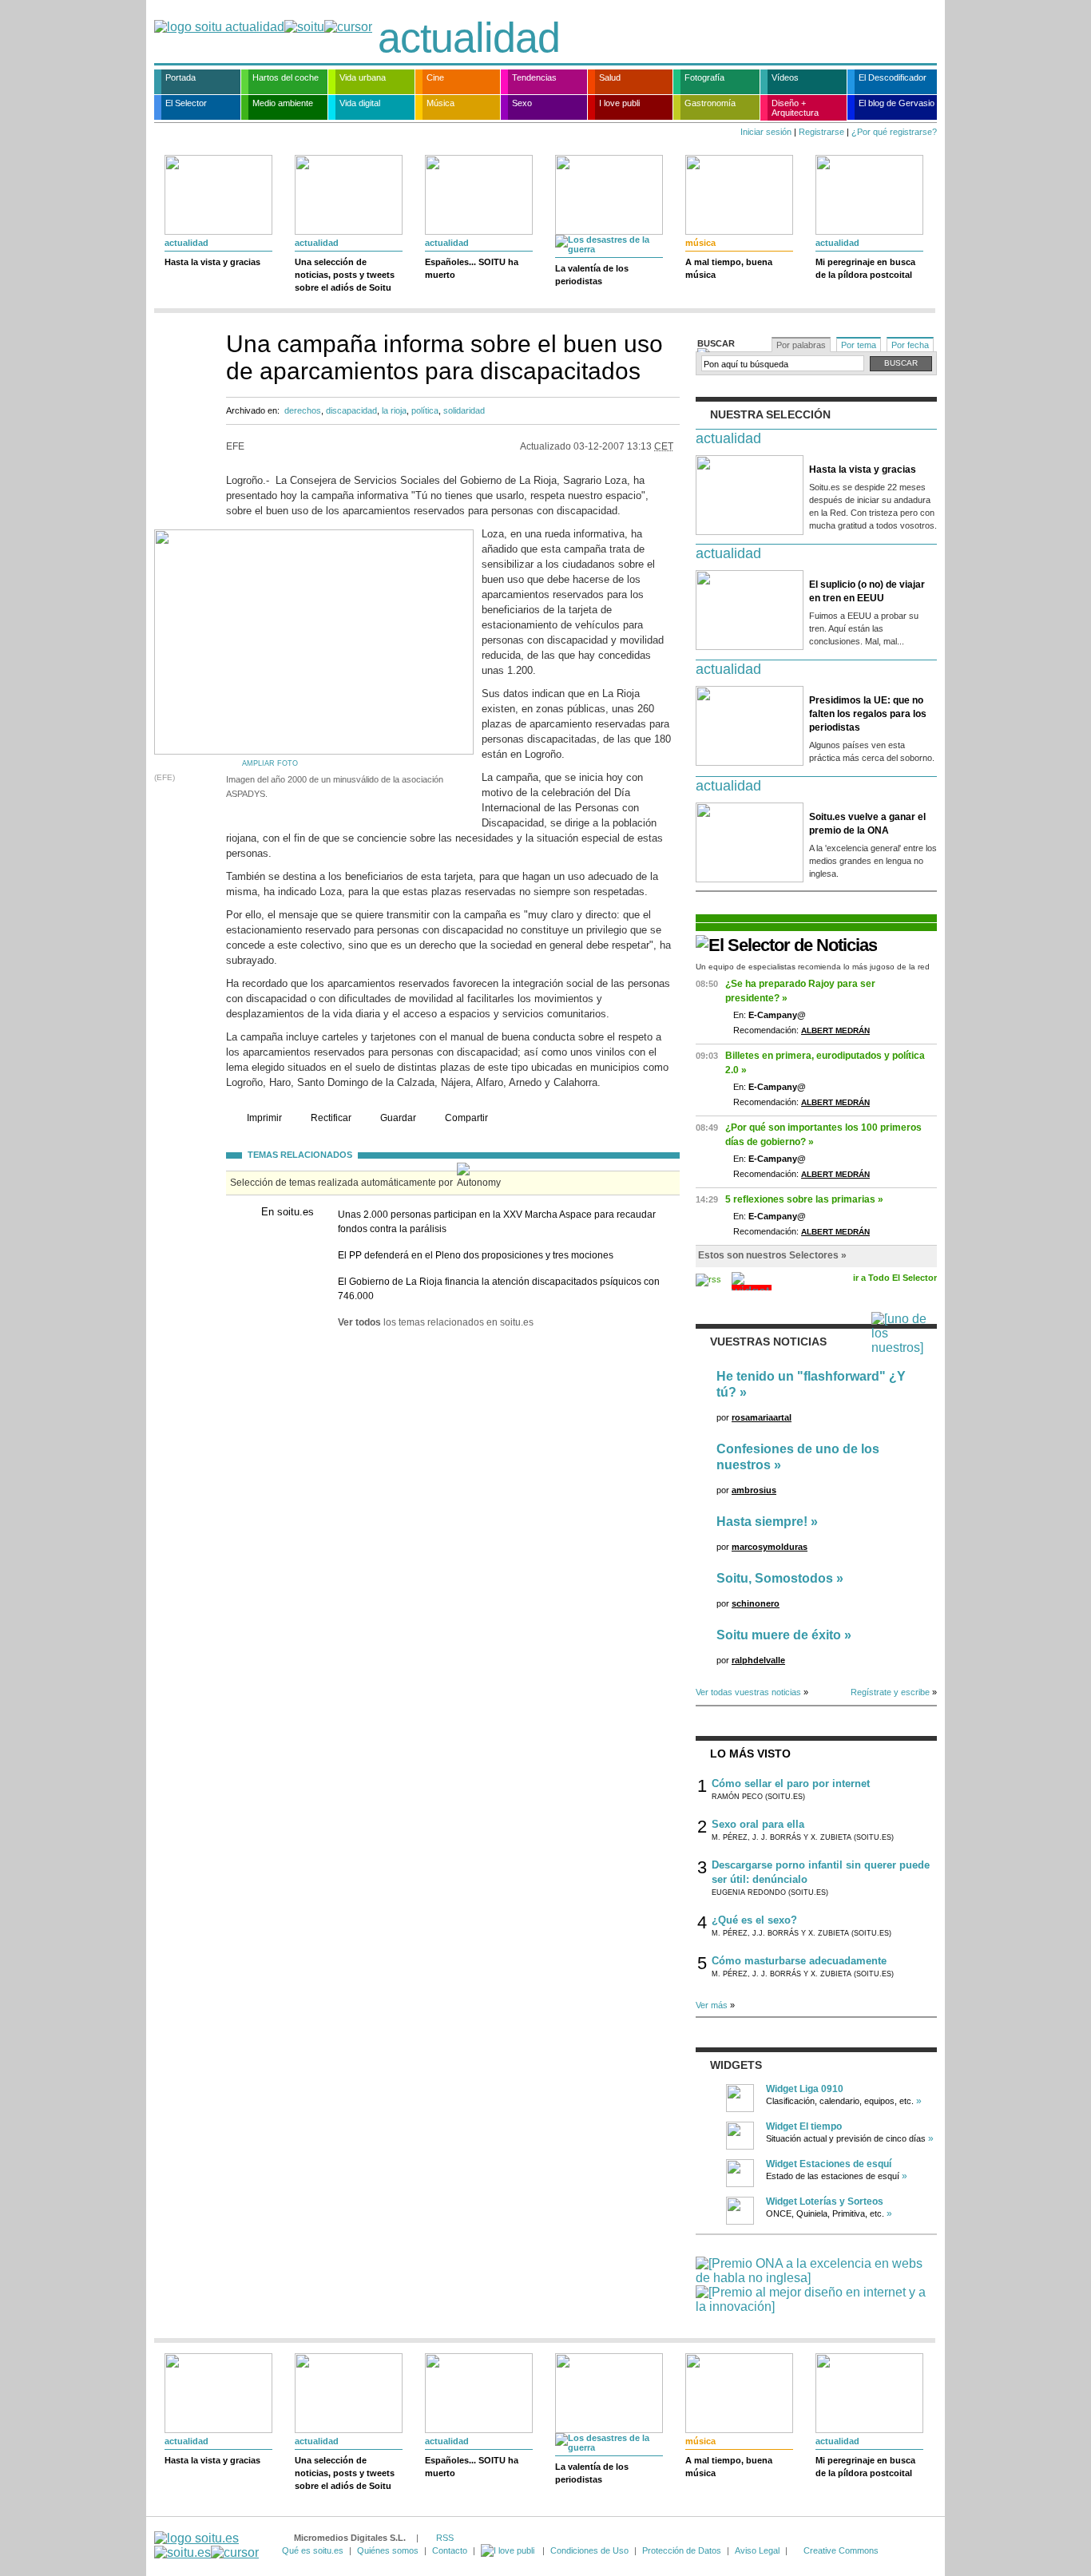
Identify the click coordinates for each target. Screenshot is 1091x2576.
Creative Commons (841, 2550)
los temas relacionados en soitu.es (436, 1322)
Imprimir (264, 1118)
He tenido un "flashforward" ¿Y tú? (811, 1384)
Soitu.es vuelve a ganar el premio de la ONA (867, 824)
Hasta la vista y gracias (212, 262)
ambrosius (754, 1490)
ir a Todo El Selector (895, 1278)
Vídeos (785, 77)
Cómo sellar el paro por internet (791, 1783)
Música (440, 103)
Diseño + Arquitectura (795, 108)
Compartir (466, 1118)
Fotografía (704, 77)
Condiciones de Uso (589, 2550)
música (700, 243)
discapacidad (351, 410)
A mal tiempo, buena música (729, 268)
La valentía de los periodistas (592, 275)
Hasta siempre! (762, 1522)
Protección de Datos (682, 2550)
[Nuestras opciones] (509, 2550)
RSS (445, 2538)
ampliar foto (270, 763)
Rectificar (331, 1118)
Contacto (450, 2550)
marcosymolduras (770, 1547)
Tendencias (534, 77)
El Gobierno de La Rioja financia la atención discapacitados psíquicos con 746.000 (499, 1289)
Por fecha (910, 345)
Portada (181, 77)
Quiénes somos (388, 2550)
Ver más (712, 2005)
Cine (435, 77)
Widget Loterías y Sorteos (825, 2201)
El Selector (186, 103)
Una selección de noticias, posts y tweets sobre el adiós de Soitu (345, 275)
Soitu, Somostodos (775, 1578)
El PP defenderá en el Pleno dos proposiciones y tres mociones (476, 1255)
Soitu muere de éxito (779, 1635)
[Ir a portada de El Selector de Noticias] (786, 945)
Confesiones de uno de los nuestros (798, 1457)
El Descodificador (893, 77)
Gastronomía (710, 103)
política (425, 410)
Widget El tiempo (804, 2126)
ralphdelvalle (758, 1660)
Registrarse (821, 132)
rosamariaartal (762, 1417)
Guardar (398, 1118)
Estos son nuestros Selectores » (772, 1255)
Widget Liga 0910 (805, 2089)
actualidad (469, 38)
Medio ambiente (283, 103)
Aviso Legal (757, 2550)
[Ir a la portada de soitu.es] (206, 2545)
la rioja (394, 410)
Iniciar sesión (766, 132)
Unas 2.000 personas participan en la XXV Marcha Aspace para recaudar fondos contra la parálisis (497, 1222)
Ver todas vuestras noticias (748, 1692)
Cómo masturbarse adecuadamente (799, 1961)
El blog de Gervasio (897, 103)
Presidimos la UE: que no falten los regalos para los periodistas (868, 714)
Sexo (522, 103)
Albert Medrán (835, 1030)
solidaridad (464, 410)
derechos (303, 410)
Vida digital (360, 103)
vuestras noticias (768, 1342)
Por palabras (801, 345)
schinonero (756, 1603)
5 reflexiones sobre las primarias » (804, 1199)
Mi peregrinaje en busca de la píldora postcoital (865, 268)
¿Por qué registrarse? (894, 132)
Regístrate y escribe (890, 1692)
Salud (610, 77)
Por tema (859, 345)
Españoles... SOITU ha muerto (472, 268)
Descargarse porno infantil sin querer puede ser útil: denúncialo (821, 1872)
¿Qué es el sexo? (754, 1920)
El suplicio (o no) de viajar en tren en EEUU (867, 591)
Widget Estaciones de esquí (829, 2164)
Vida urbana (363, 77)
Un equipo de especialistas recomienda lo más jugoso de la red (813, 967)
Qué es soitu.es (313, 2550)
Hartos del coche (286, 77)
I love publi (619, 103)
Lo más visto (750, 1754)
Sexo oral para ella (758, 1824)
